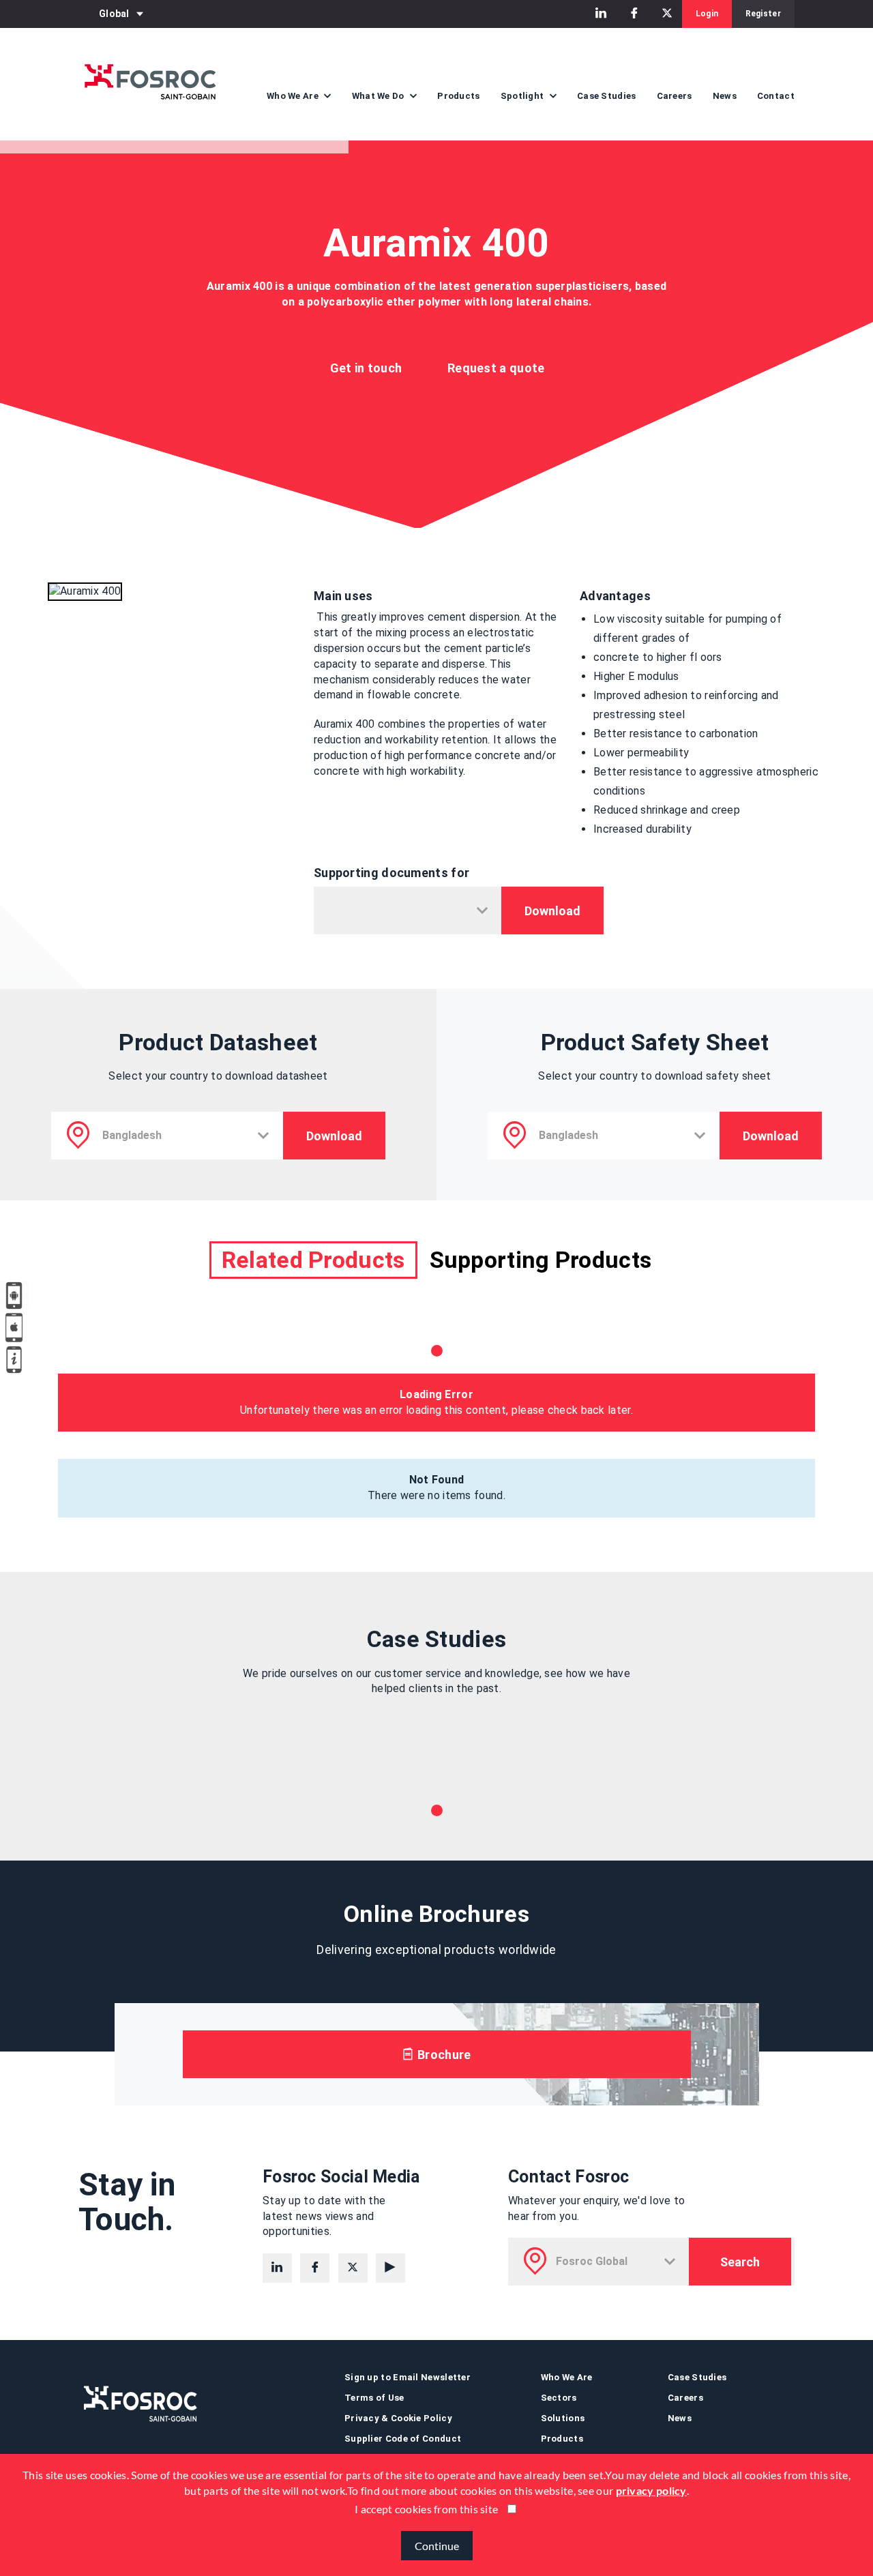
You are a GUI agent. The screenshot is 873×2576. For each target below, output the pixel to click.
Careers (675, 96)
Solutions (563, 2418)
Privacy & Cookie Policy (398, 2418)
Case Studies (607, 96)
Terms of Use (374, 2398)
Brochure (443, 2055)
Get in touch (366, 368)
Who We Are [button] (294, 96)
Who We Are (567, 2377)
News (725, 96)
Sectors (559, 2398)
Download (552, 911)
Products (458, 96)
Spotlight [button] (523, 96)
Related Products (313, 1260)
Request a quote (496, 368)
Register (763, 14)
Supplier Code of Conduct (403, 2439)
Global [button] (114, 14)
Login (707, 14)
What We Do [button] (379, 96)
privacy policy (651, 2490)
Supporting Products (541, 1260)
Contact (776, 96)
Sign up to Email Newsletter (408, 2377)
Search (740, 2262)
